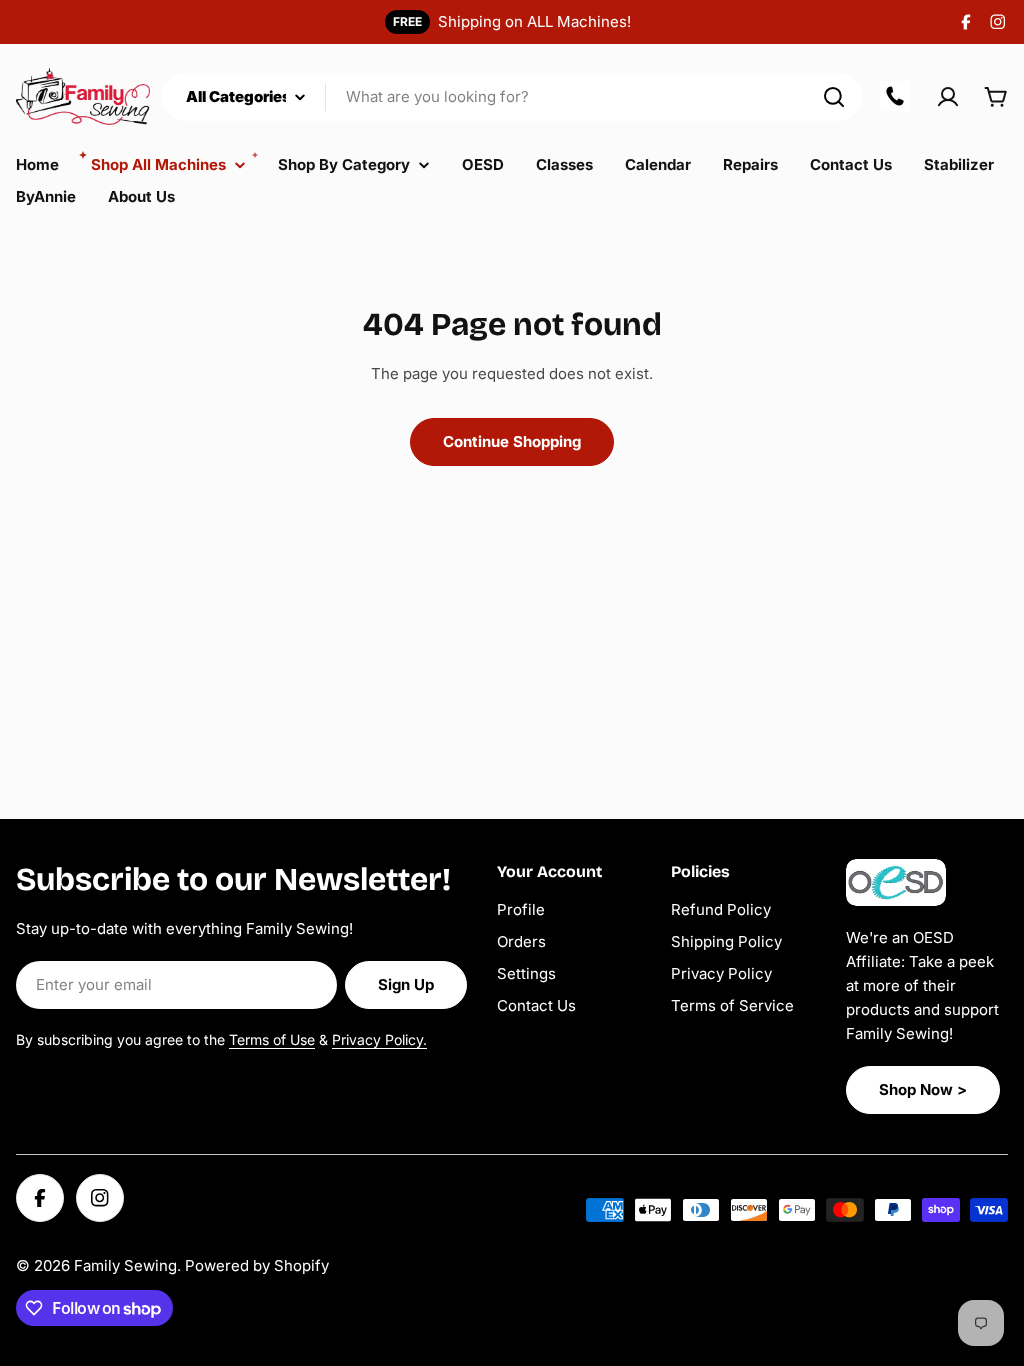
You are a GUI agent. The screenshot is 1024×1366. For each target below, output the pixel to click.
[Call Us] (896, 97)
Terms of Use (272, 1039)
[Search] (834, 97)
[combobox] (512, 97)
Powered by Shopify (257, 1265)
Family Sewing (125, 1265)
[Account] (948, 97)
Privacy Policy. (379, 1039)
